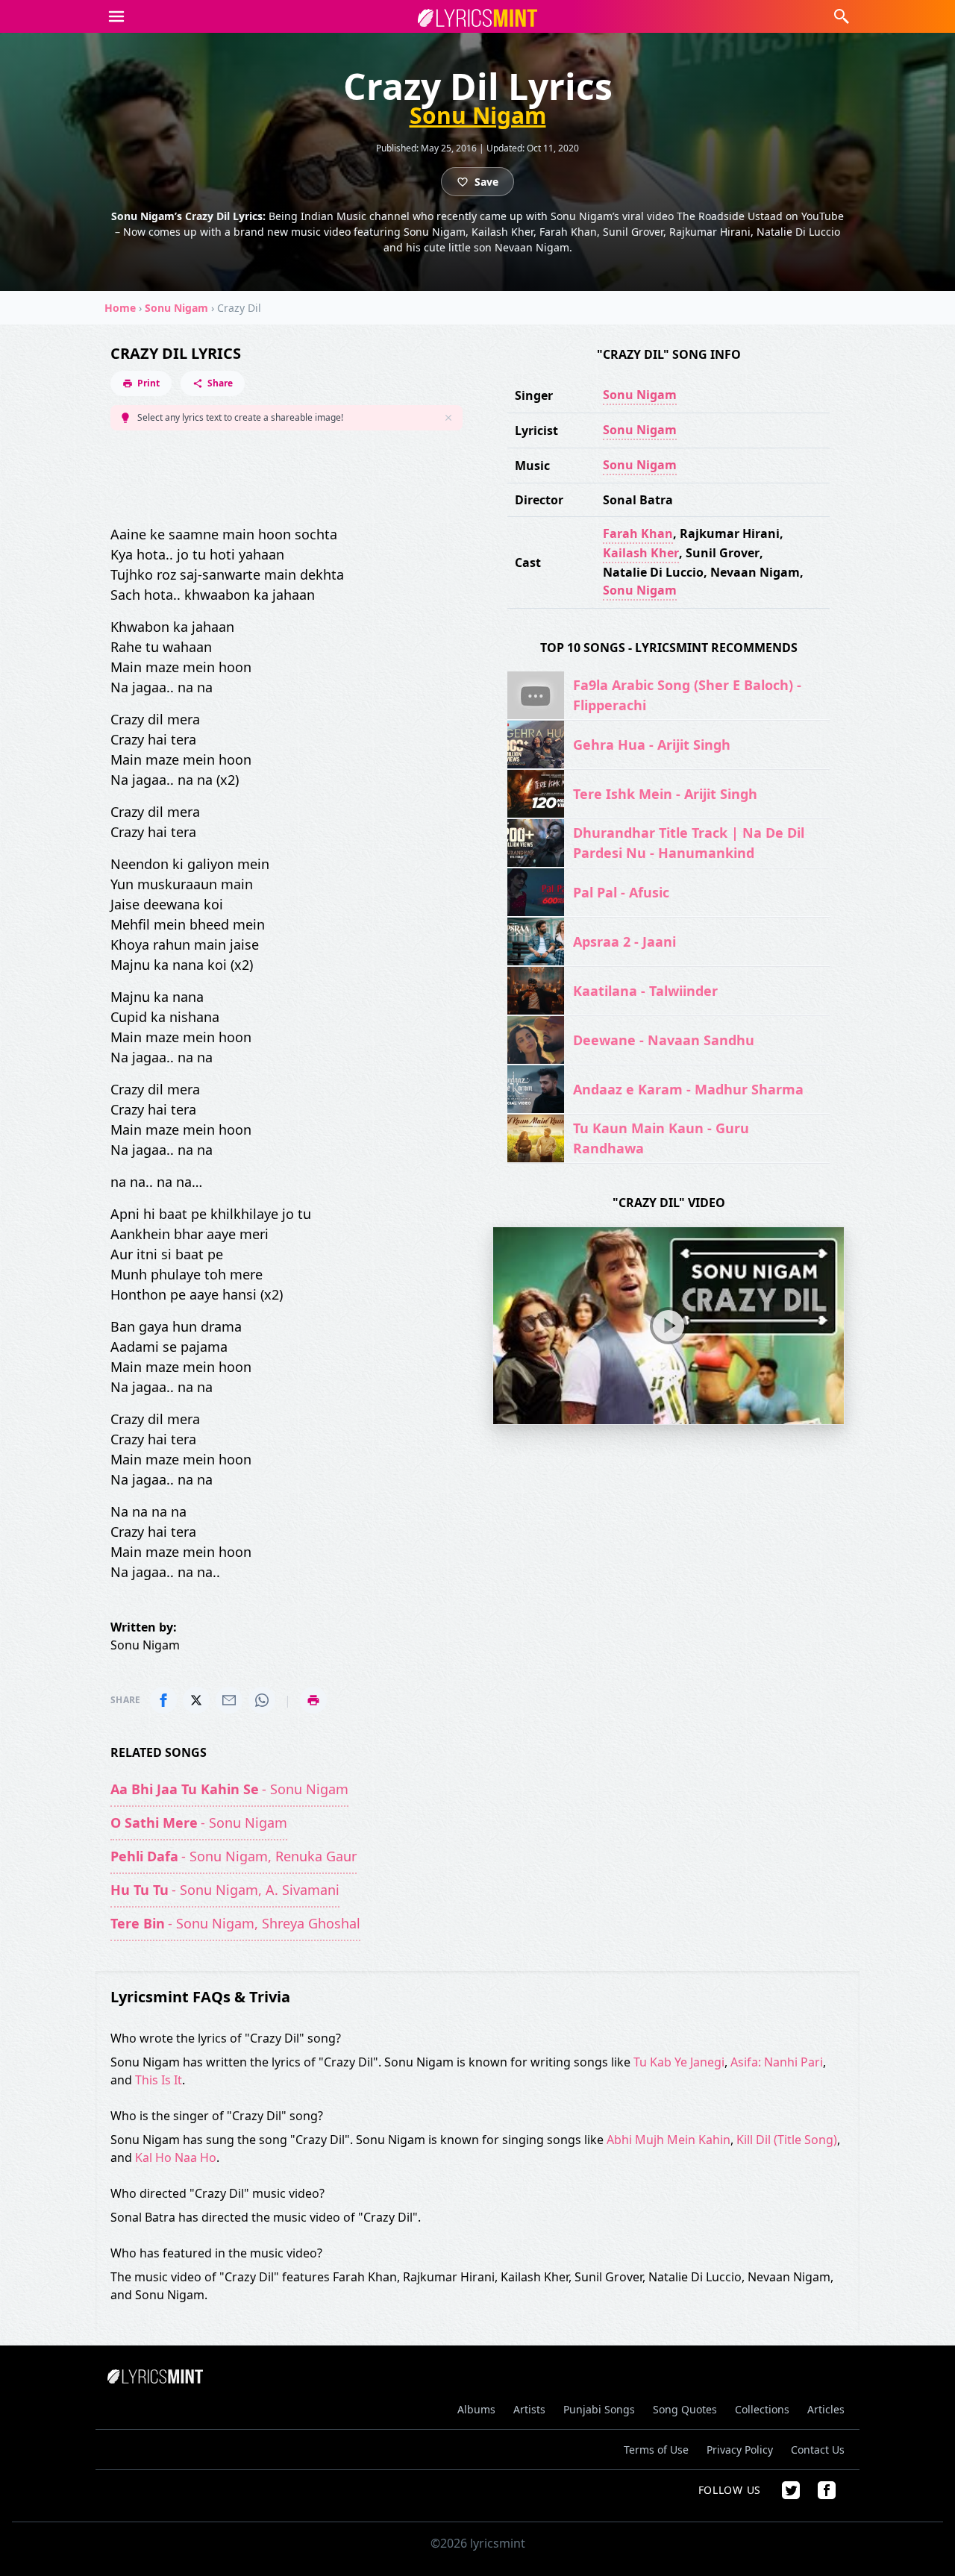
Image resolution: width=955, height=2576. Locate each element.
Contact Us (818, 2450)
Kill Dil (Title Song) (787, 2140)
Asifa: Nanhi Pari (777, 2062)
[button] (116, 16)
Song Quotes (685, 2409)
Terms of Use (656, 2450)
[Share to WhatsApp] (262, 1700)
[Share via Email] (229, 1700)
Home (120, 308)
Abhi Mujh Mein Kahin (668, 2140)
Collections (762, 2409)
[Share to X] (196, 1700)
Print (148, 383)
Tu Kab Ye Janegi (679, 2062)
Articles (826, 2409)
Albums (476, 2409)
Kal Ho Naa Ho (176, 2157)
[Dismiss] (448, 418)
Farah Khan (638, 533)
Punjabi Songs (599, 2409)
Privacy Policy (740, 2450)
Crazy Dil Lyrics (176, 353)
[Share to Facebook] (163, 1700)
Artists (529, 2409)
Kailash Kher (641, 553)
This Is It (159, 2080)
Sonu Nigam (478, 116)
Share (220, 383)
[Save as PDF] (313, 1700)
